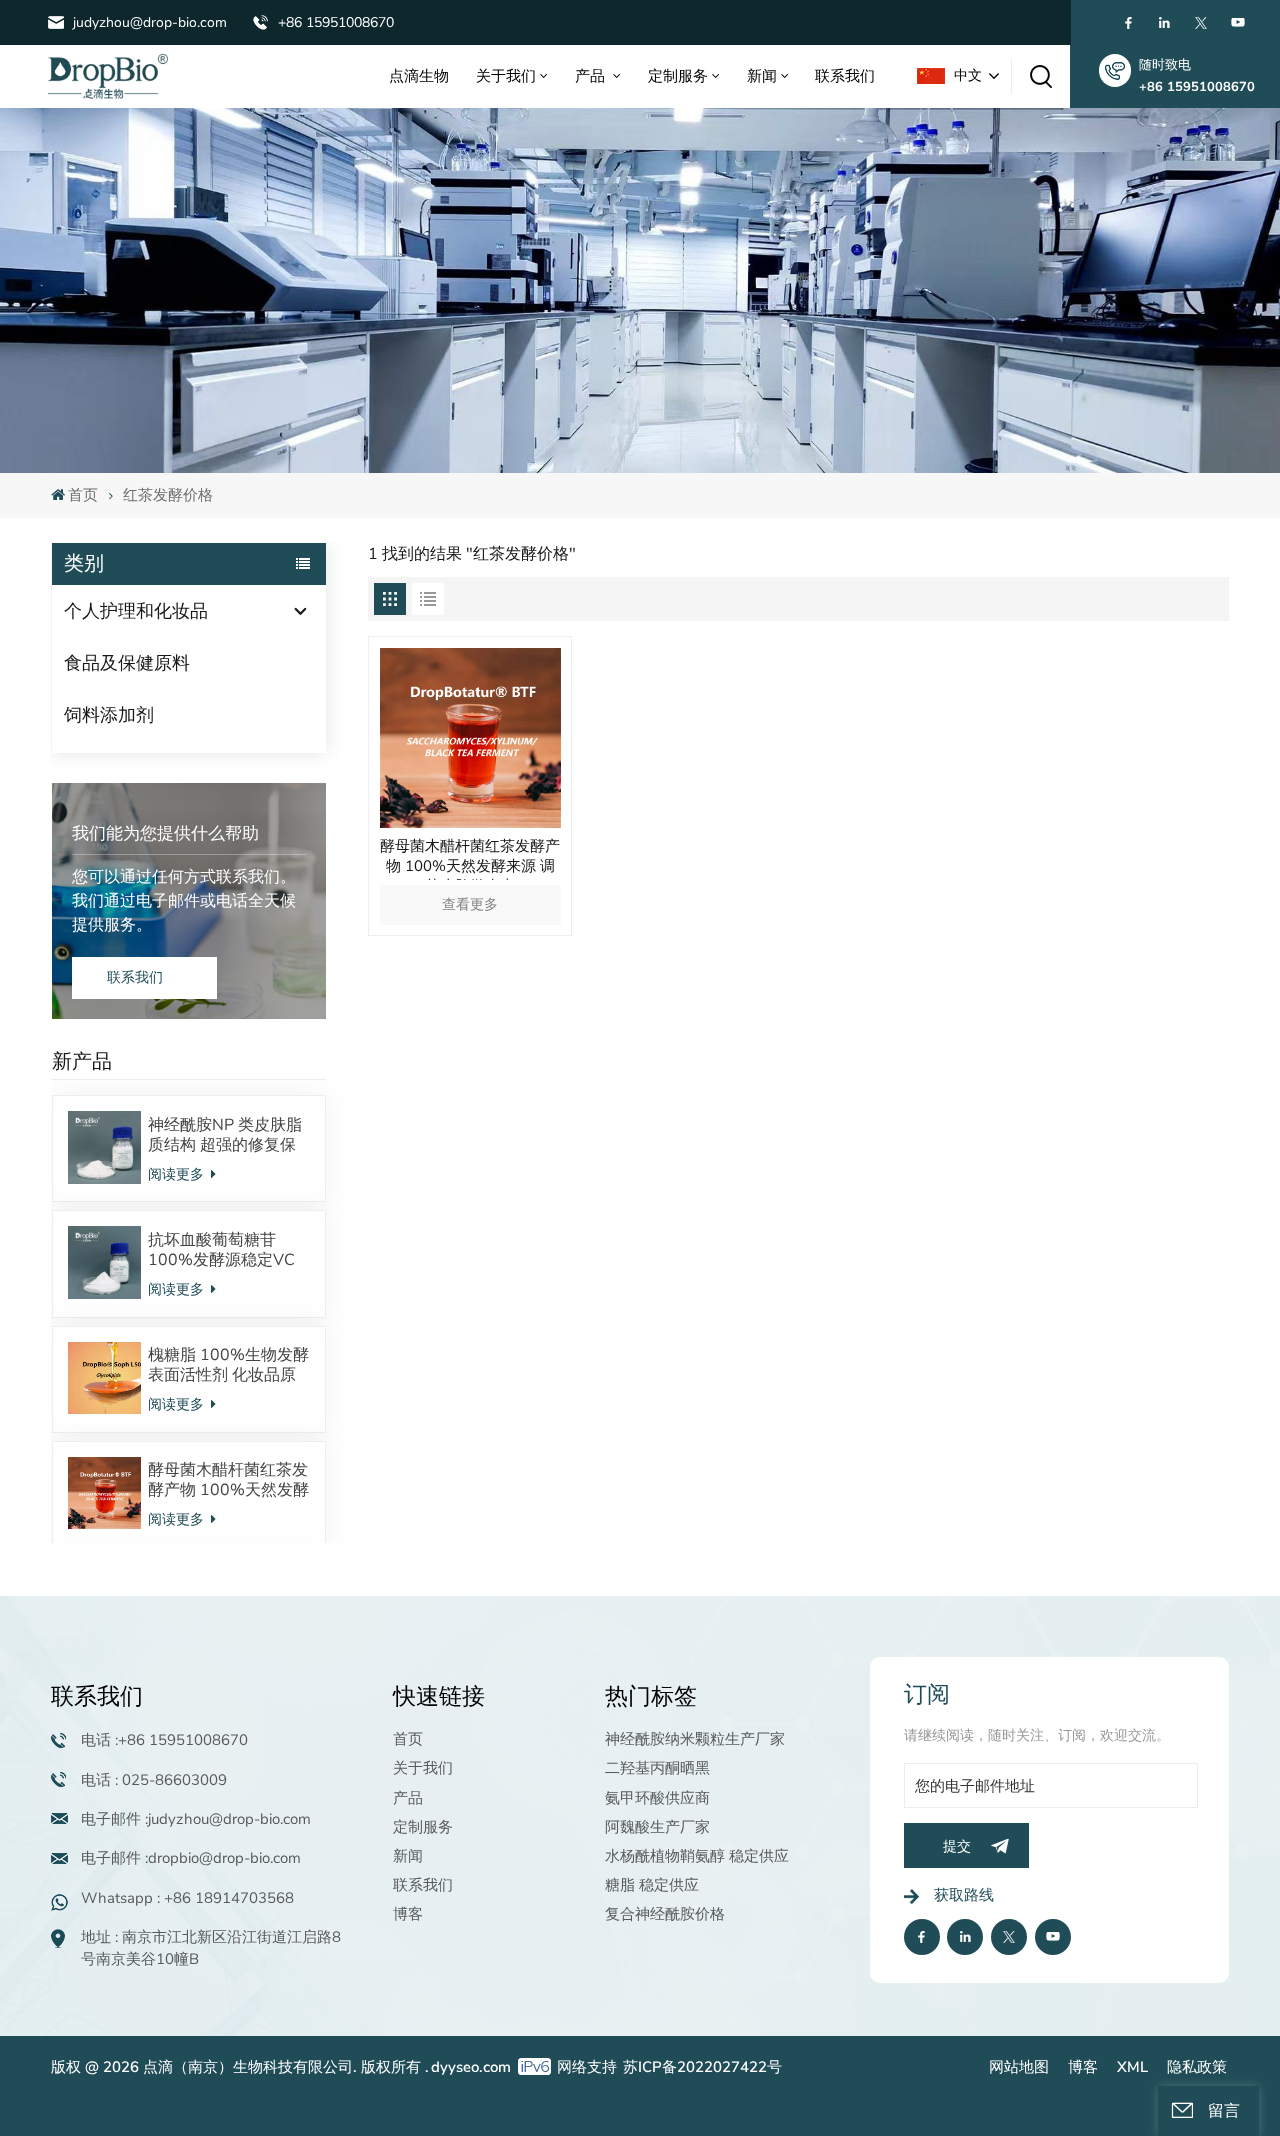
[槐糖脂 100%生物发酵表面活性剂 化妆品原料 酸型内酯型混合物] (104, 1378)
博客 (408, 1914)
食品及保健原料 (127, 663)
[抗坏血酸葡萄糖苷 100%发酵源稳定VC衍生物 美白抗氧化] (104, 1262)
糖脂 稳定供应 (652, 1885)
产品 (592, 76)
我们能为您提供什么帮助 (165, 833)
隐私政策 (1197, 2067)
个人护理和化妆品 (136, 611)
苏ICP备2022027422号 (702, 2067)
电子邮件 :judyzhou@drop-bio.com (196, 1819)
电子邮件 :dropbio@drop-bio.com (191, 1858)
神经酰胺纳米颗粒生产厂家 (695, 1739)
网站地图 (1019, 2067)
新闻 (762, 76)
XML (1132, 2067)
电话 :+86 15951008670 (164, 1740)
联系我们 (845, 76)
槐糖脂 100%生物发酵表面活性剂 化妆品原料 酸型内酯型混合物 (228, 1365)
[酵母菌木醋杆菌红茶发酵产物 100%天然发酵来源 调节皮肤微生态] (104, 1493)
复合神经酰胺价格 (665, 1914)
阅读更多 (178, 1174)
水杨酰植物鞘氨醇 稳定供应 (697, 1856)
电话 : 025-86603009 (154, 1780)
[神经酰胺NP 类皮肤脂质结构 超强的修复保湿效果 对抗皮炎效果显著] (104, 1147)
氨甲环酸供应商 (657, 1798)
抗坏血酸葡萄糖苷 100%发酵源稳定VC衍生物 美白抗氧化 (221, 1250)
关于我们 (506, 76)
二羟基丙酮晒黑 (657, 1768)
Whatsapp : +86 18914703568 (187, 1898)
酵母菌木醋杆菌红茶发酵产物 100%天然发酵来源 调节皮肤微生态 (228, 1480)
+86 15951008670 (336, 22)
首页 (83, 495)
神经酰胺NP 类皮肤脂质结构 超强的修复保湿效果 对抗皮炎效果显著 (225, 1135)
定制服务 (678, 76)
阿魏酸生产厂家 (657, 1827)
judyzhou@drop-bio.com (150, 22)
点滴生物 (419, 76)
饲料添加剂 (109, 715)
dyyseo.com (471, 2067)
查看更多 (470, 904)
